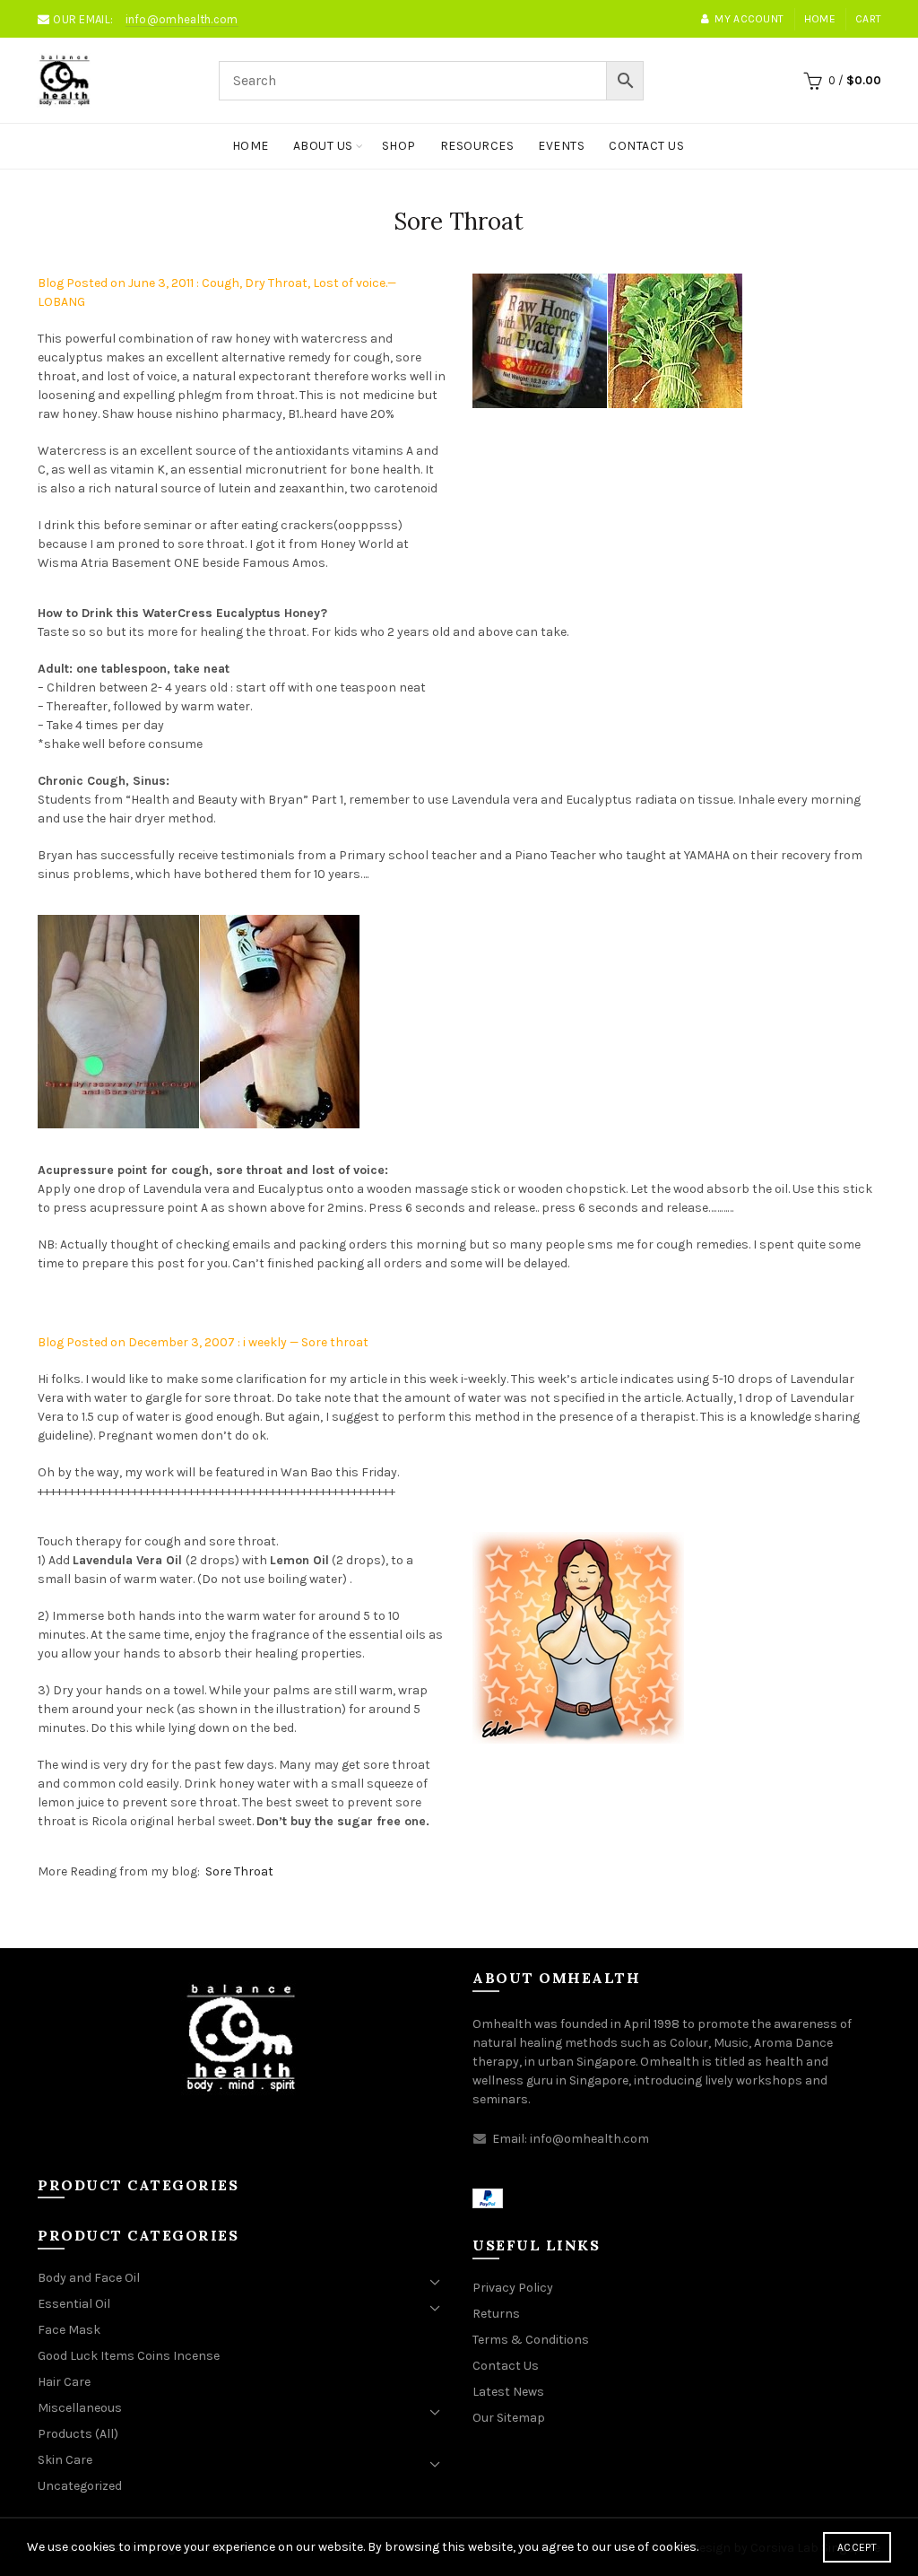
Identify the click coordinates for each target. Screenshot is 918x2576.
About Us (323, 146)
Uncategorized (80, 2486)
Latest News (508, 2392)
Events (561, 146)
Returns (496, 2314)
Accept (857, 2547)
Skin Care (65, 2460)
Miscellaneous (80, 2408)
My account (749, 19)
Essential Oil (74, 2304)
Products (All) (78, 2434)
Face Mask (69, 2330)
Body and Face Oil (89, 2278)
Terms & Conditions (531, 2340)
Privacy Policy (513, 2288)
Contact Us (646, 146)
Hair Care (64, 2382)
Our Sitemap (509, 2418)
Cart (868, 19)
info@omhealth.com (182, 19)
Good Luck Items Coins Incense (129, 2356)
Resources (477, 146)
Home (820, 19)
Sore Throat (239, 1871)
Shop (399, 146)
